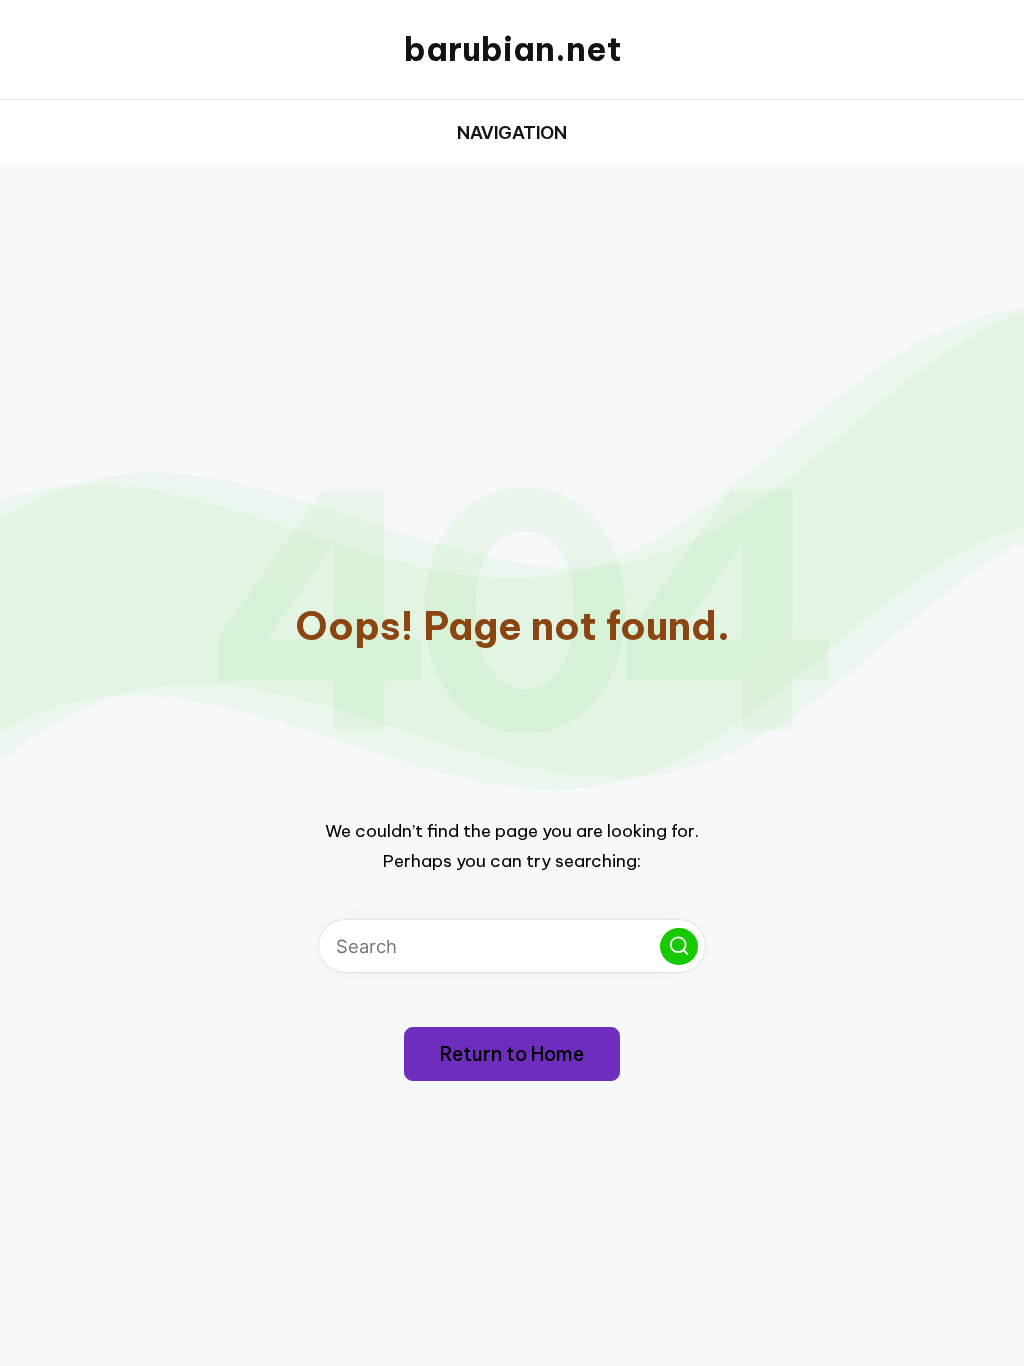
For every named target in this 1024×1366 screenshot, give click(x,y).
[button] (679, 947)
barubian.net (512, 49)
